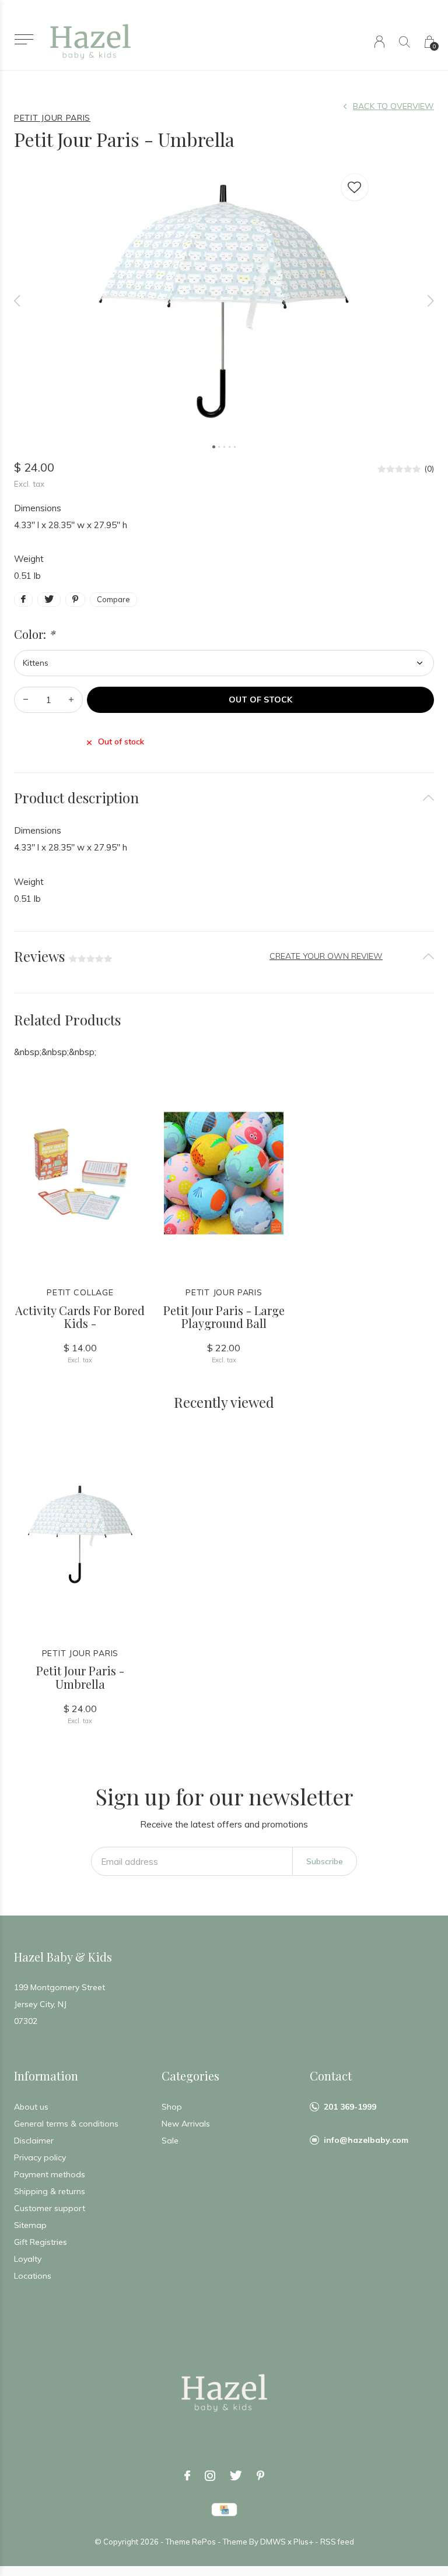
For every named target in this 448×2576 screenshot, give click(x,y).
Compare (113, 599)
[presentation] (17, 301)
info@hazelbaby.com (366, 2140)
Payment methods (50, 2174)
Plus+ (303, 2542)
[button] (24, 39)
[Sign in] (379, 42)
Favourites (355, 187)
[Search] (405, 42)
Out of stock (260, 700)
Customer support (50, 2208)
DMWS (273, 2542)
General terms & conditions (66, 2124)
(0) (429, 469)
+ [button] (71, 700)
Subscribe (325, 1861)
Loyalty (28, 2259)
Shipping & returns (50, 2191)
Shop (172, 2107)
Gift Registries (41, 2242)
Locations (33, 2276)
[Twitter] (236, 2476)
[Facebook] (187, 2476)
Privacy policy (40, 2157)
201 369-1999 (350, 2107)
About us (31, 2107)
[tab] (224, 798)
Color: (34, 634)
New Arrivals (186, 2124)
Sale (170, 2141)
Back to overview (393, 106)
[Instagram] (210, 2476)
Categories (190, 2076)
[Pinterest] (260, 2476)
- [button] (26, 700)
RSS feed (337, 2542)
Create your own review (326, 956)
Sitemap (30, 2225)
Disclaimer (34, 2141)
